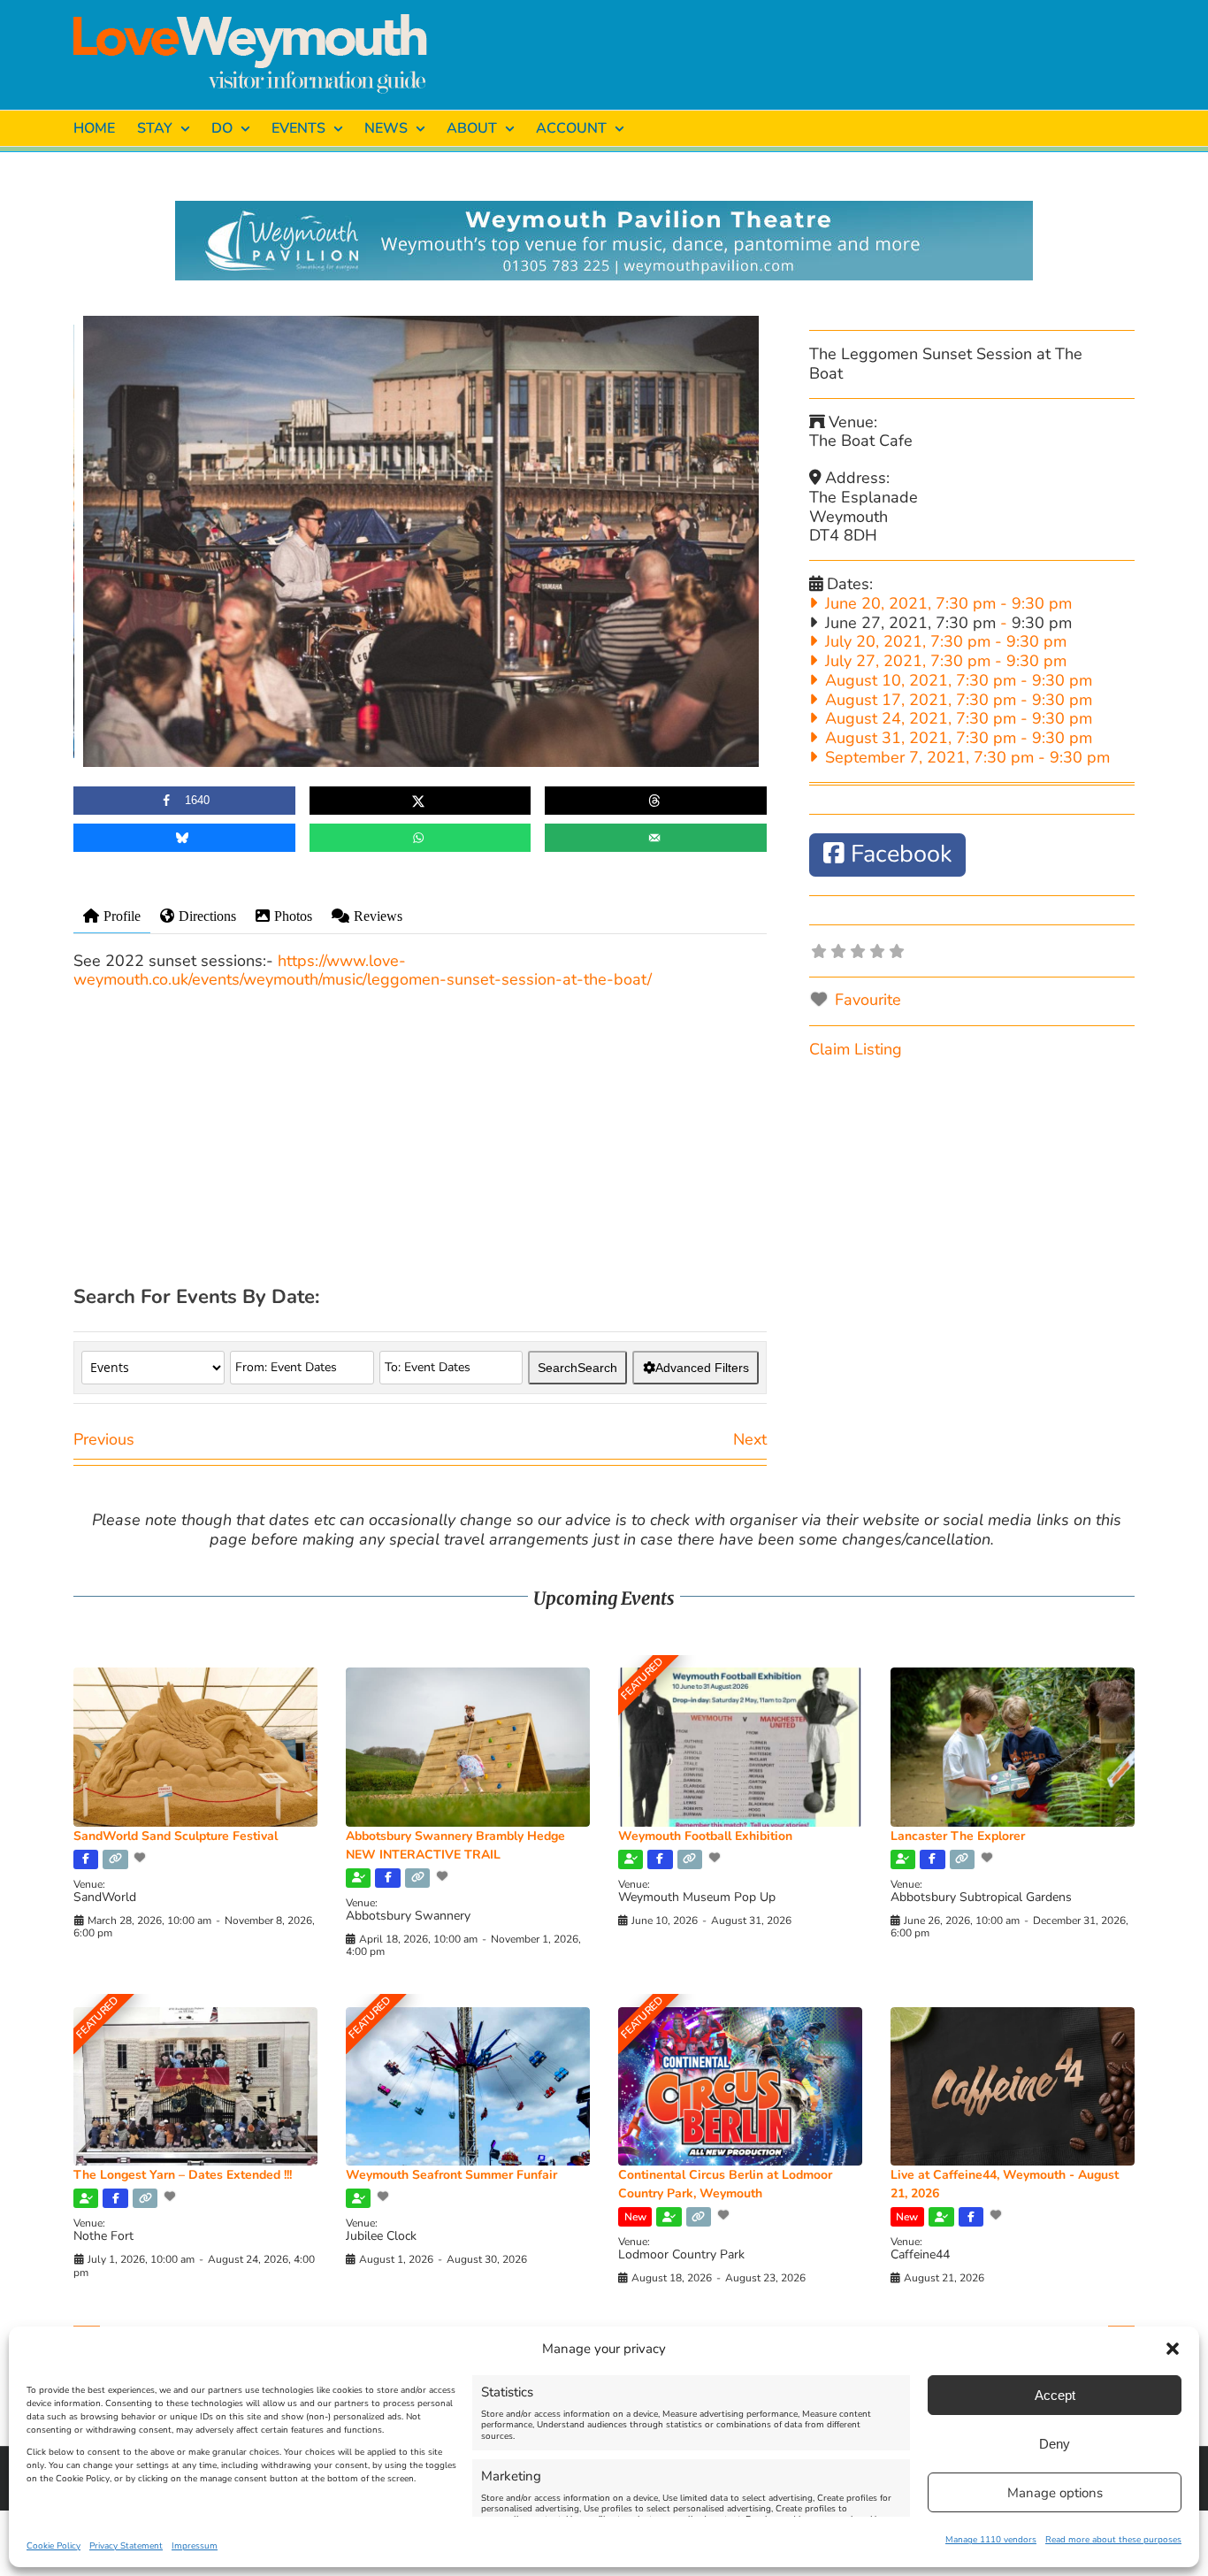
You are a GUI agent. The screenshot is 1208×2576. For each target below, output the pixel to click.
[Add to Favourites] (141, 1858)
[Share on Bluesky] (184, 838)
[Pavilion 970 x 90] (604, 209)
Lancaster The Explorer (958, 1836)
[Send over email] (656, 838)
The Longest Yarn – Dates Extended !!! (183, 2175)
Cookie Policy (54, 2546)
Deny (1055, 2444)
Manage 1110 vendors (991, 2540)
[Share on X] (421, 801)
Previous (104, 1439)
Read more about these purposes (1113, 2540)
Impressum (195, 2546)
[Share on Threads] (656, 801)
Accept (1055, 2395)
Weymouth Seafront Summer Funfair (451, 2175)
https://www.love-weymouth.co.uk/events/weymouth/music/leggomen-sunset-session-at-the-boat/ (363, 970)
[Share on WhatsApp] (421, 838)
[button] (1173, 2349)
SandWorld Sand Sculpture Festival (176, 1836)
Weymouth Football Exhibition (705, 1836)
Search (577, 1368)
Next (750, 1439)
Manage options (1055, 2493)
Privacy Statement (126, 2546)
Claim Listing (856, 1049)
